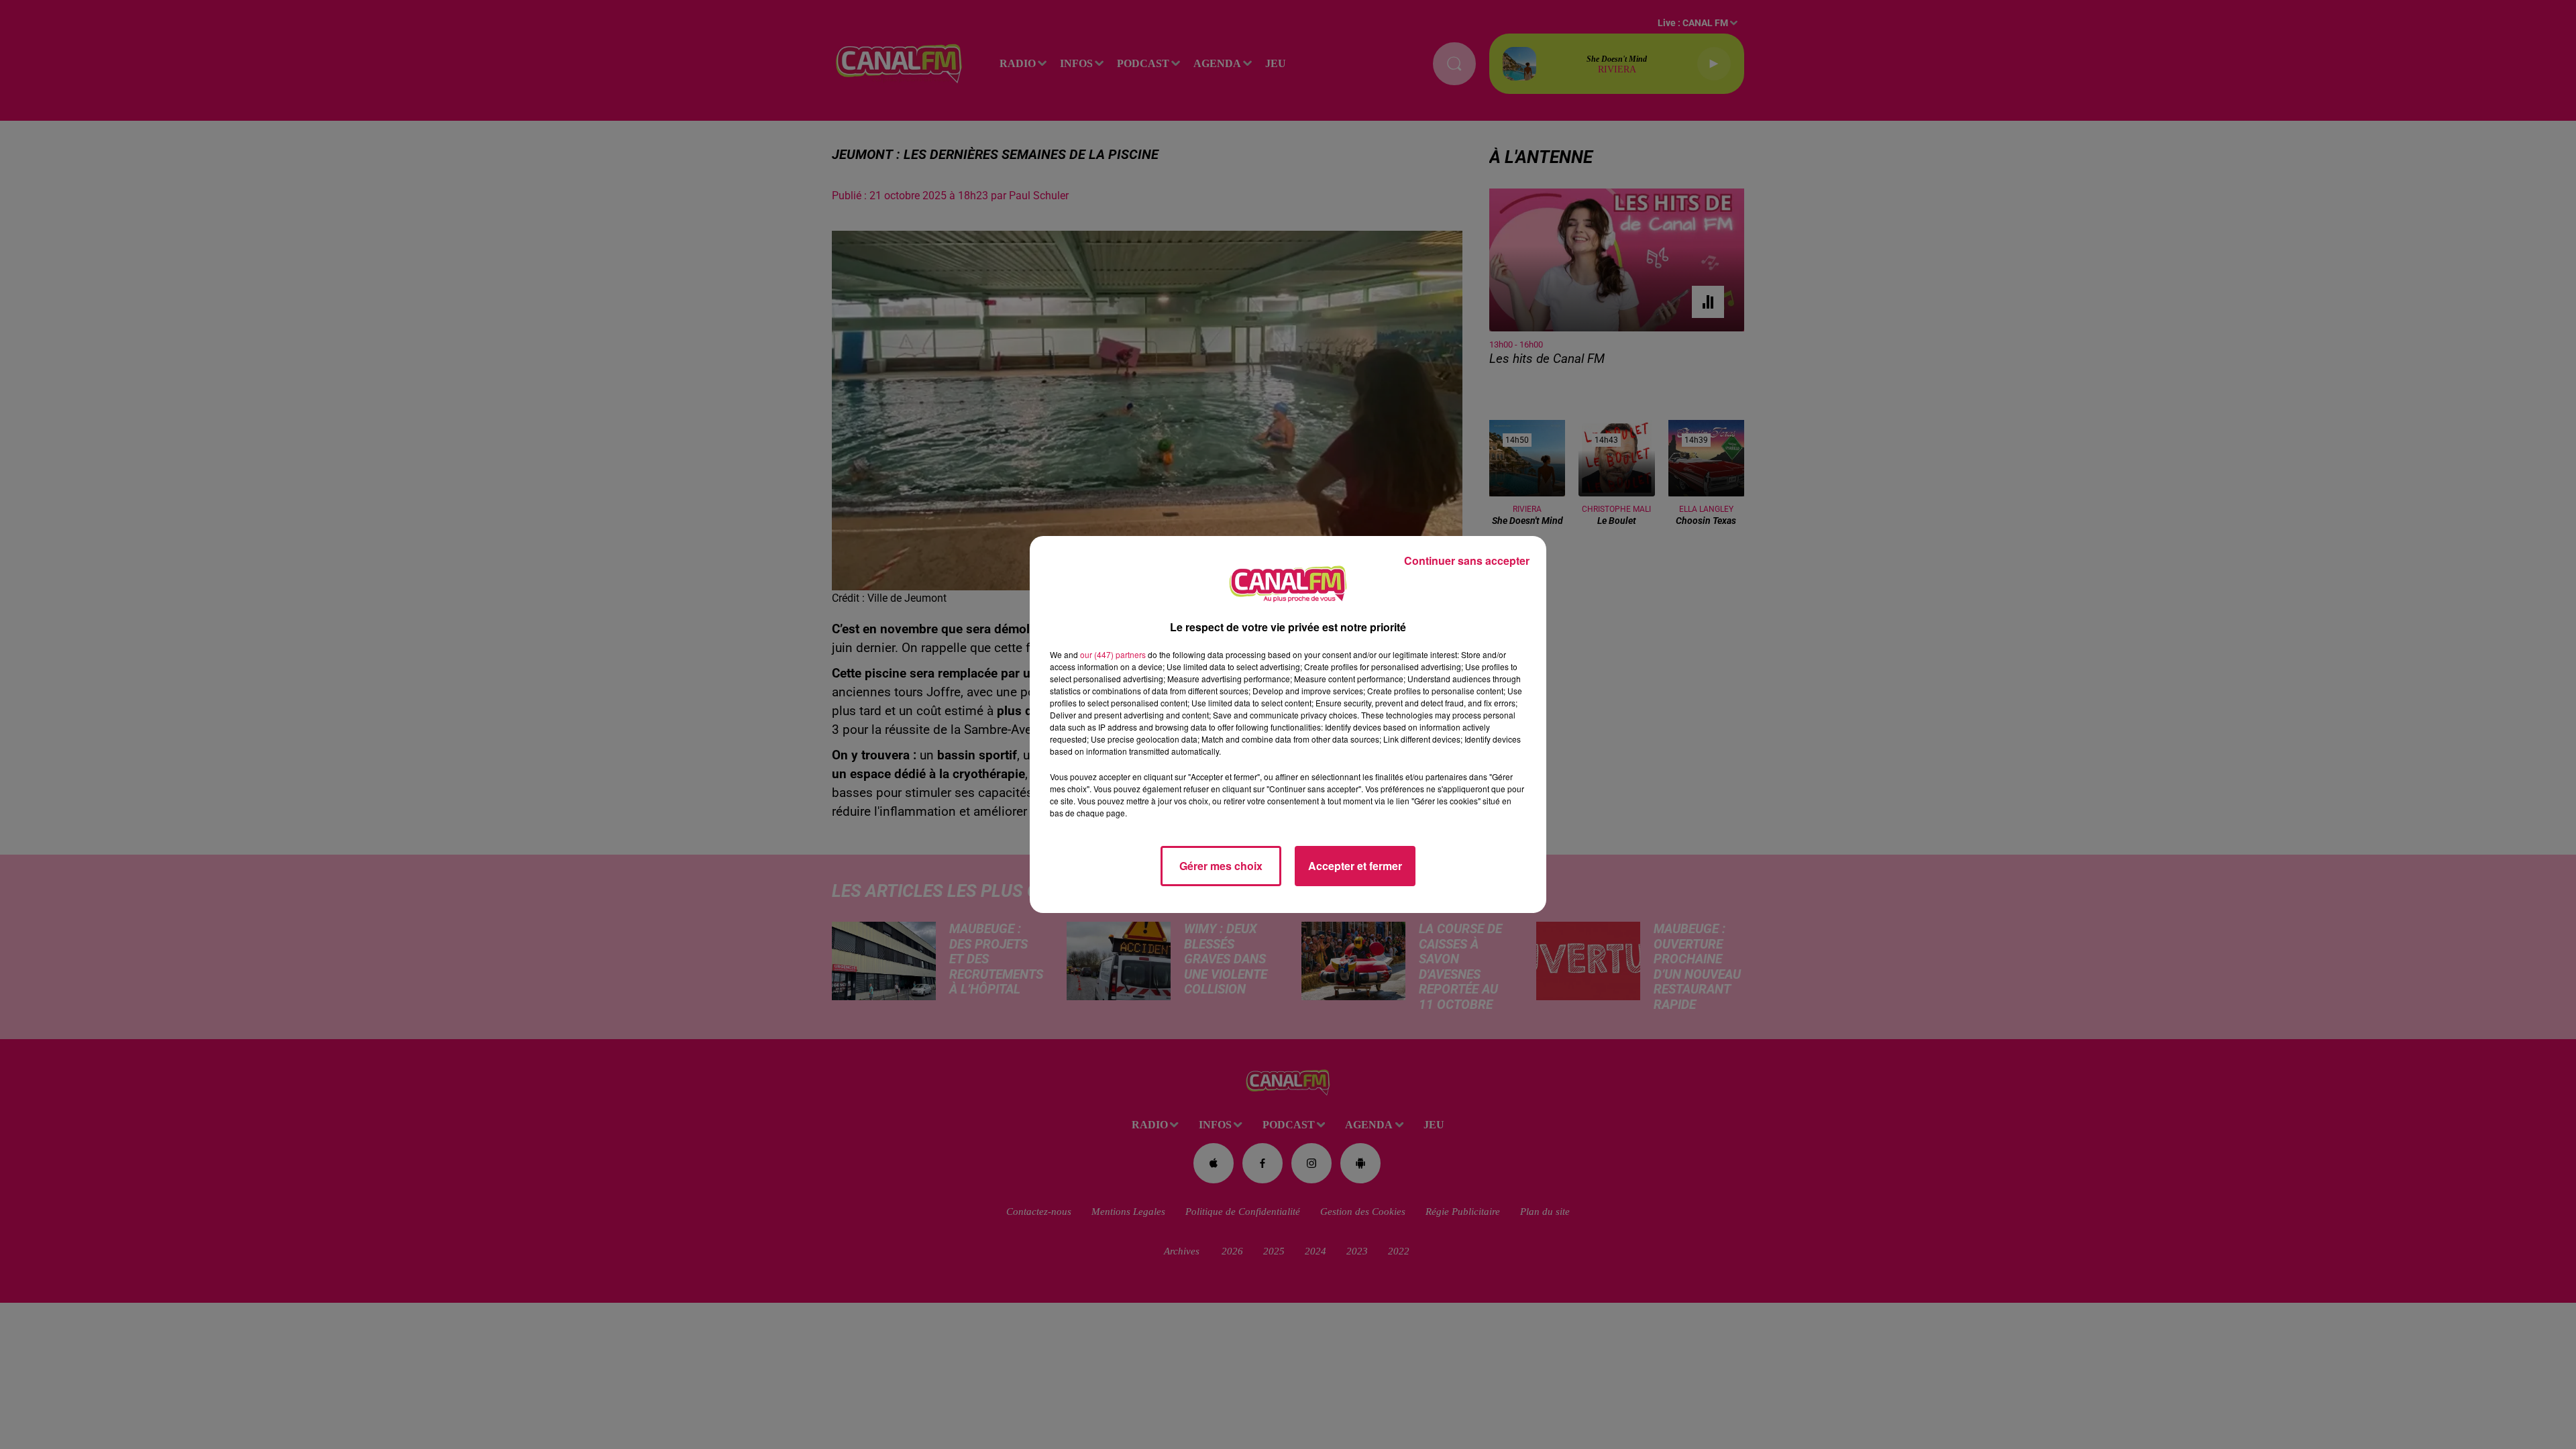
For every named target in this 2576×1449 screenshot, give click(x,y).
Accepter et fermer (1355, 866)
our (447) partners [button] (1113, 654)
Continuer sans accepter (1467, 560)
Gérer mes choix (1221, 866)
